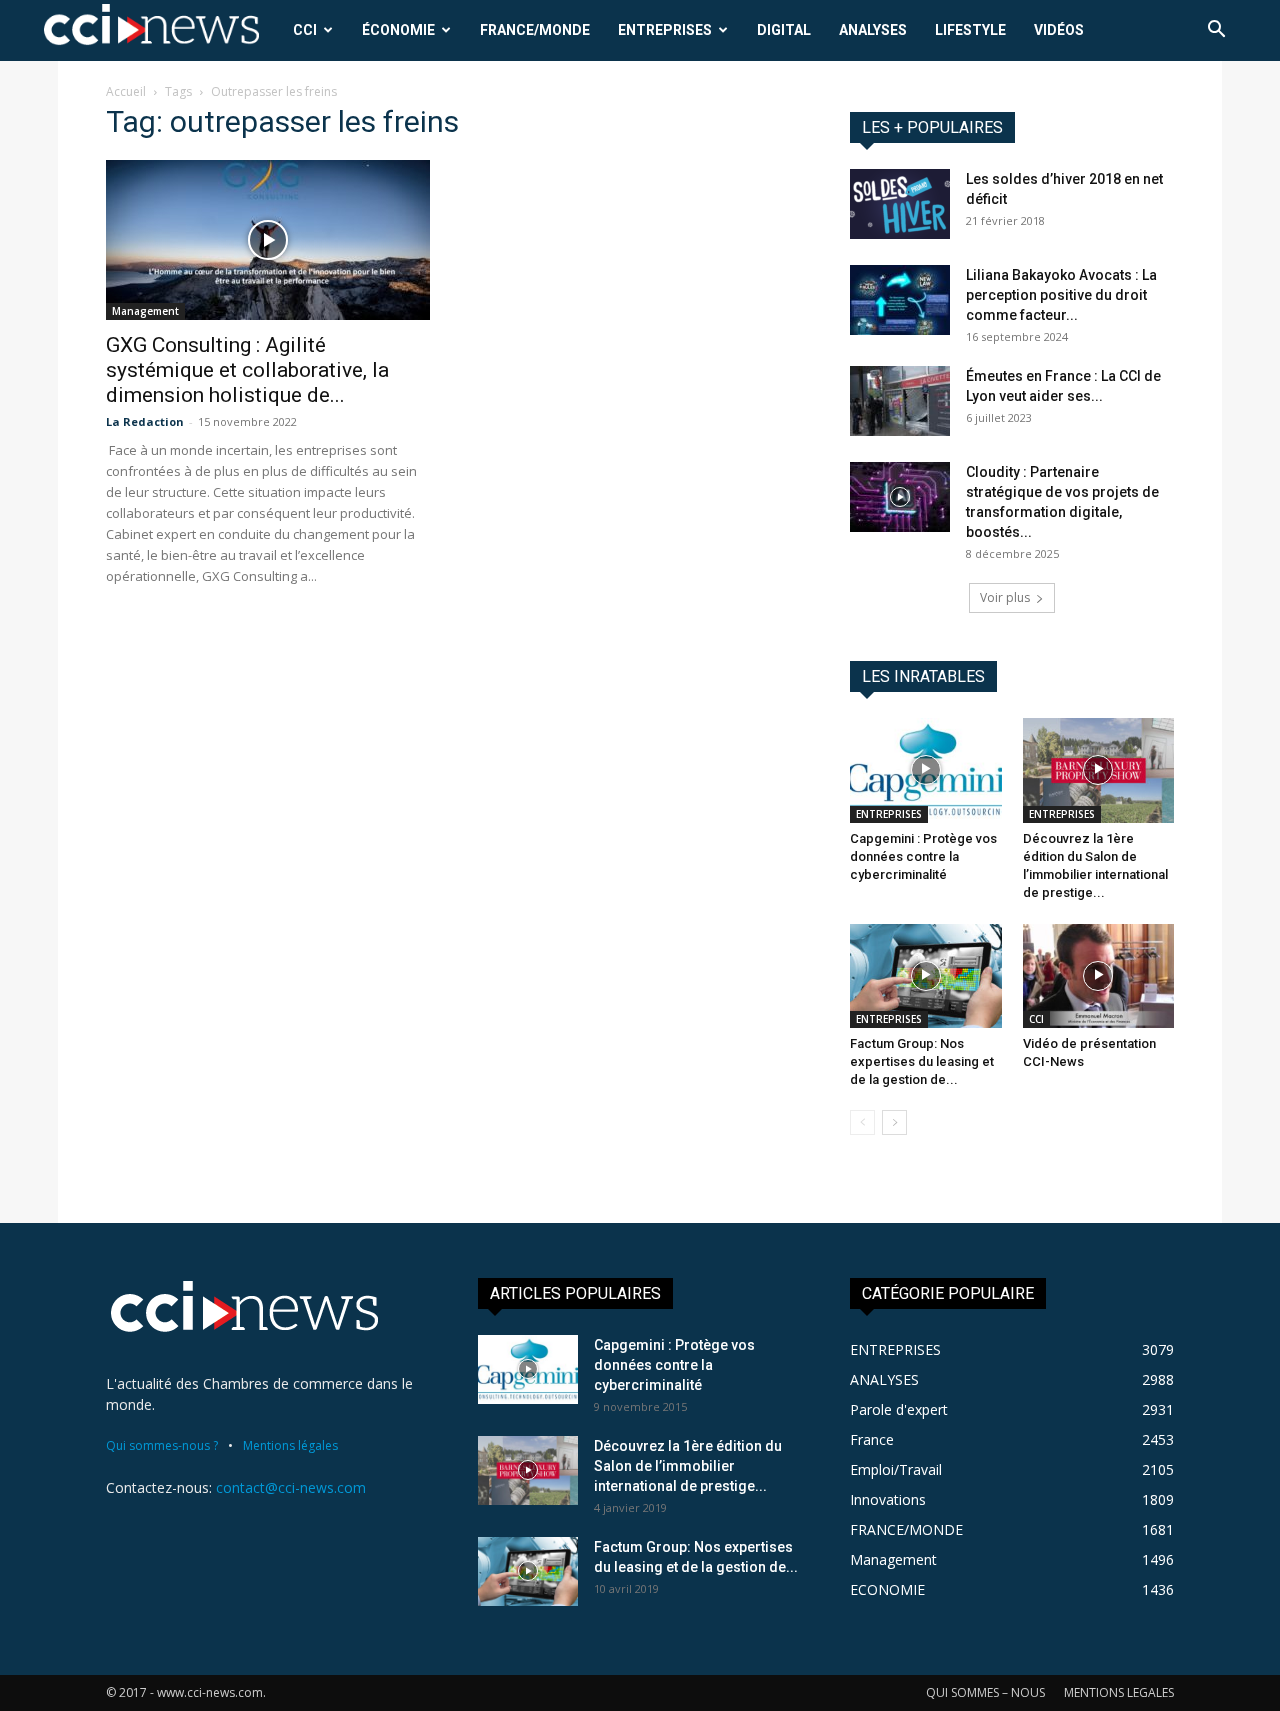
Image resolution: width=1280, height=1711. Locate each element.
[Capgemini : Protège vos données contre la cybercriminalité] (926, 770)
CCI (305, 30)
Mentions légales (290, 1445)
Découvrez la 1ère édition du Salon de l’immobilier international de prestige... (688, 1466)
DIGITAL (784, 30)
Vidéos (1059, 30)
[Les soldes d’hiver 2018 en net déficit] (900, 204)
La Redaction (145, 421)
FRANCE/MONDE (535, 30)
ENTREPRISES (665, 30)
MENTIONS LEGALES (1119, 1692)
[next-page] (894, 1122)
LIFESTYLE (970, 30)
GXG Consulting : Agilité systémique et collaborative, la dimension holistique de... (247, 370)
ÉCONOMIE (398, 30)
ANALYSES (873, 30)
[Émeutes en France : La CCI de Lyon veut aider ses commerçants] (900, 401)
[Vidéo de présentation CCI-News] (1099, 976)
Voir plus (1005, 597)
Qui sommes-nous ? (162, 1445)
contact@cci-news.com (291, 1487)
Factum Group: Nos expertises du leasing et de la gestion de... (922, 1061)
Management (145, 311)
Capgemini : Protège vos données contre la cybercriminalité (923, 856)
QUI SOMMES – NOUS (985, 1692)
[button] (1216, 31)
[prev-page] (862, 1122)
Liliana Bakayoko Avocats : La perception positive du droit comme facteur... (1061, 295)
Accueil (126, 91)
